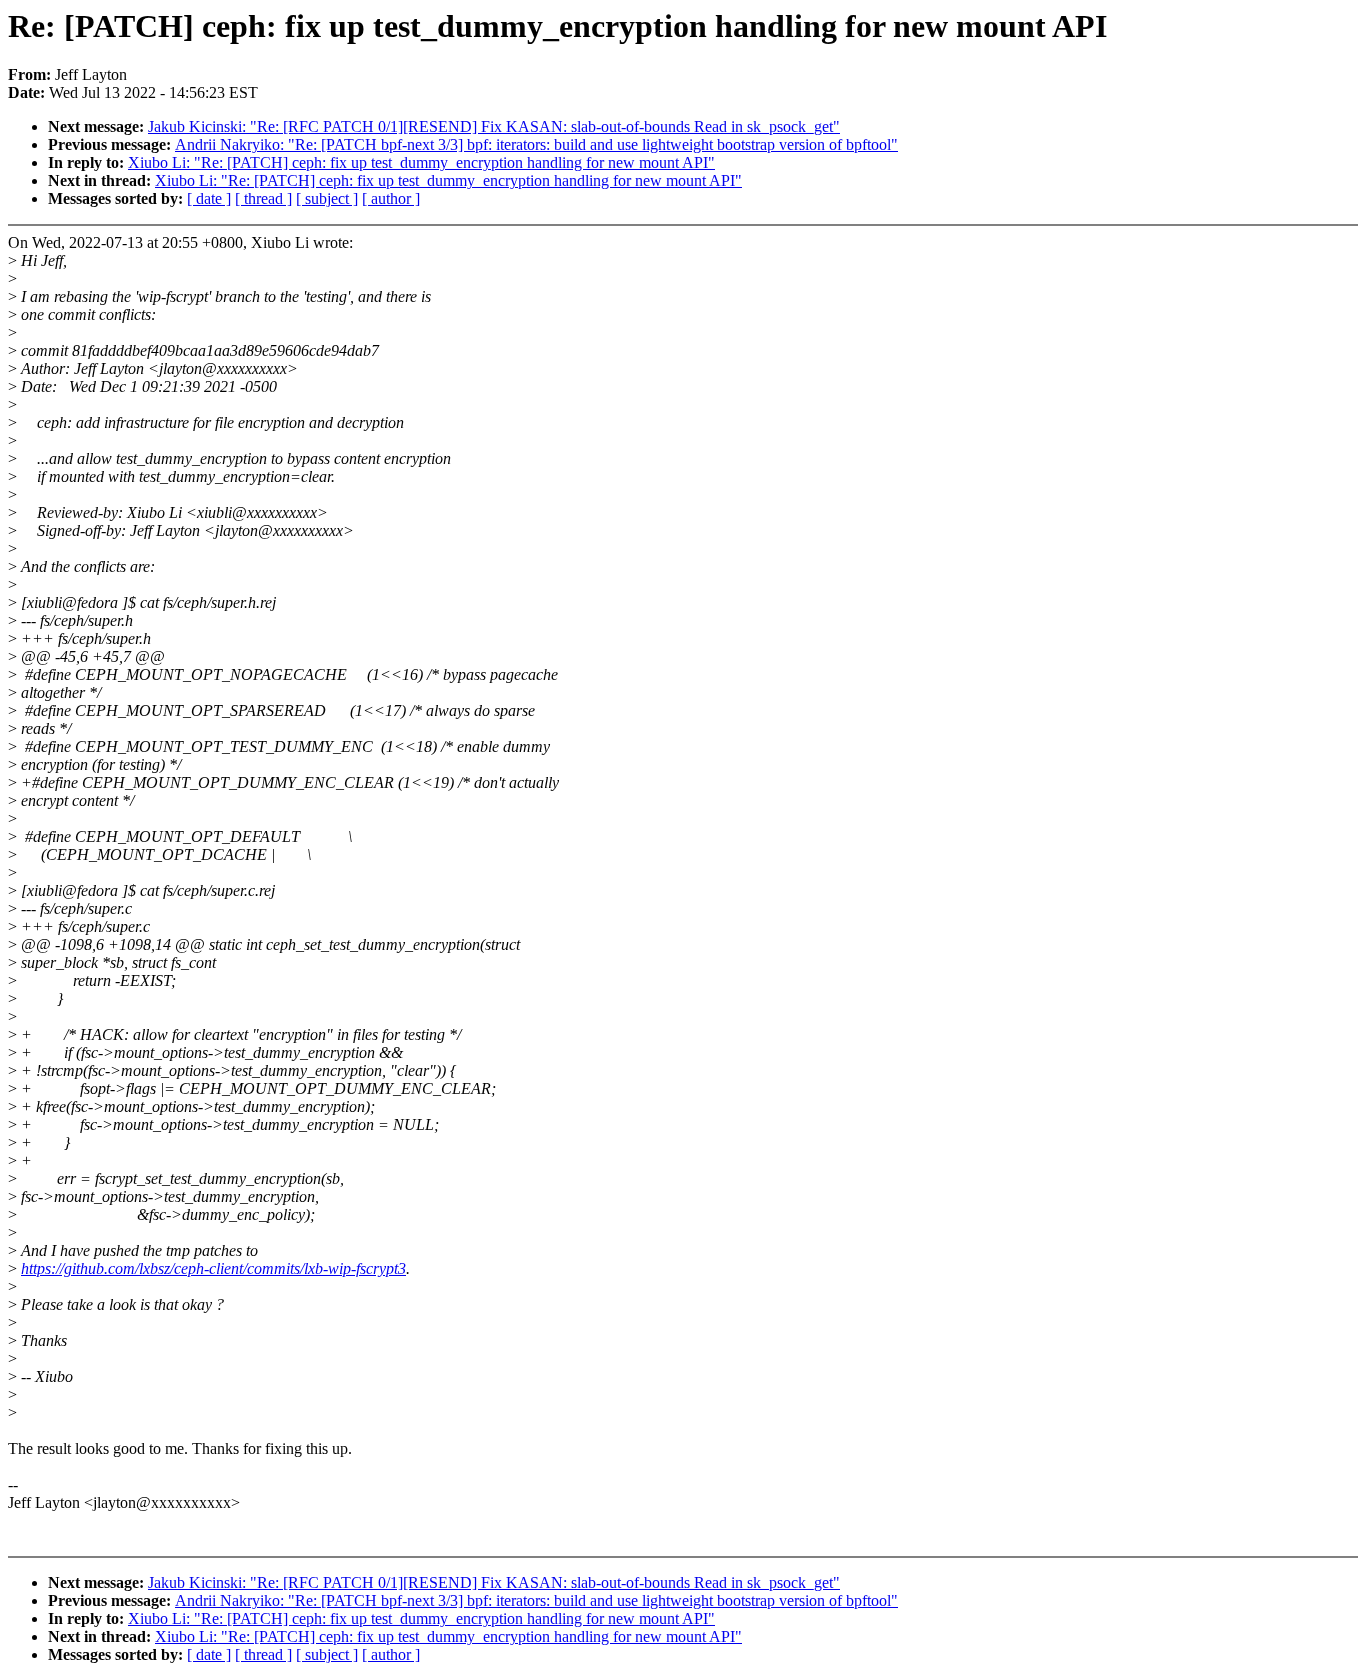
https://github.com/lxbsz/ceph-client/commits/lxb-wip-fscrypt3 (213, 1268)
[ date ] (209, 198)
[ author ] (391, 198)
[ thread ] (263, 198)
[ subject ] (327, 198)
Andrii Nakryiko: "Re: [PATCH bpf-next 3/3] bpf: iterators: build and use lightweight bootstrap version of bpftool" (536, 144)
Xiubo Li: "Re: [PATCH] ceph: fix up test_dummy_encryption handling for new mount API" (421, 162)
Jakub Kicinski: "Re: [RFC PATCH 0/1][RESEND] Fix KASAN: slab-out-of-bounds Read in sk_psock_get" (494, 126)
